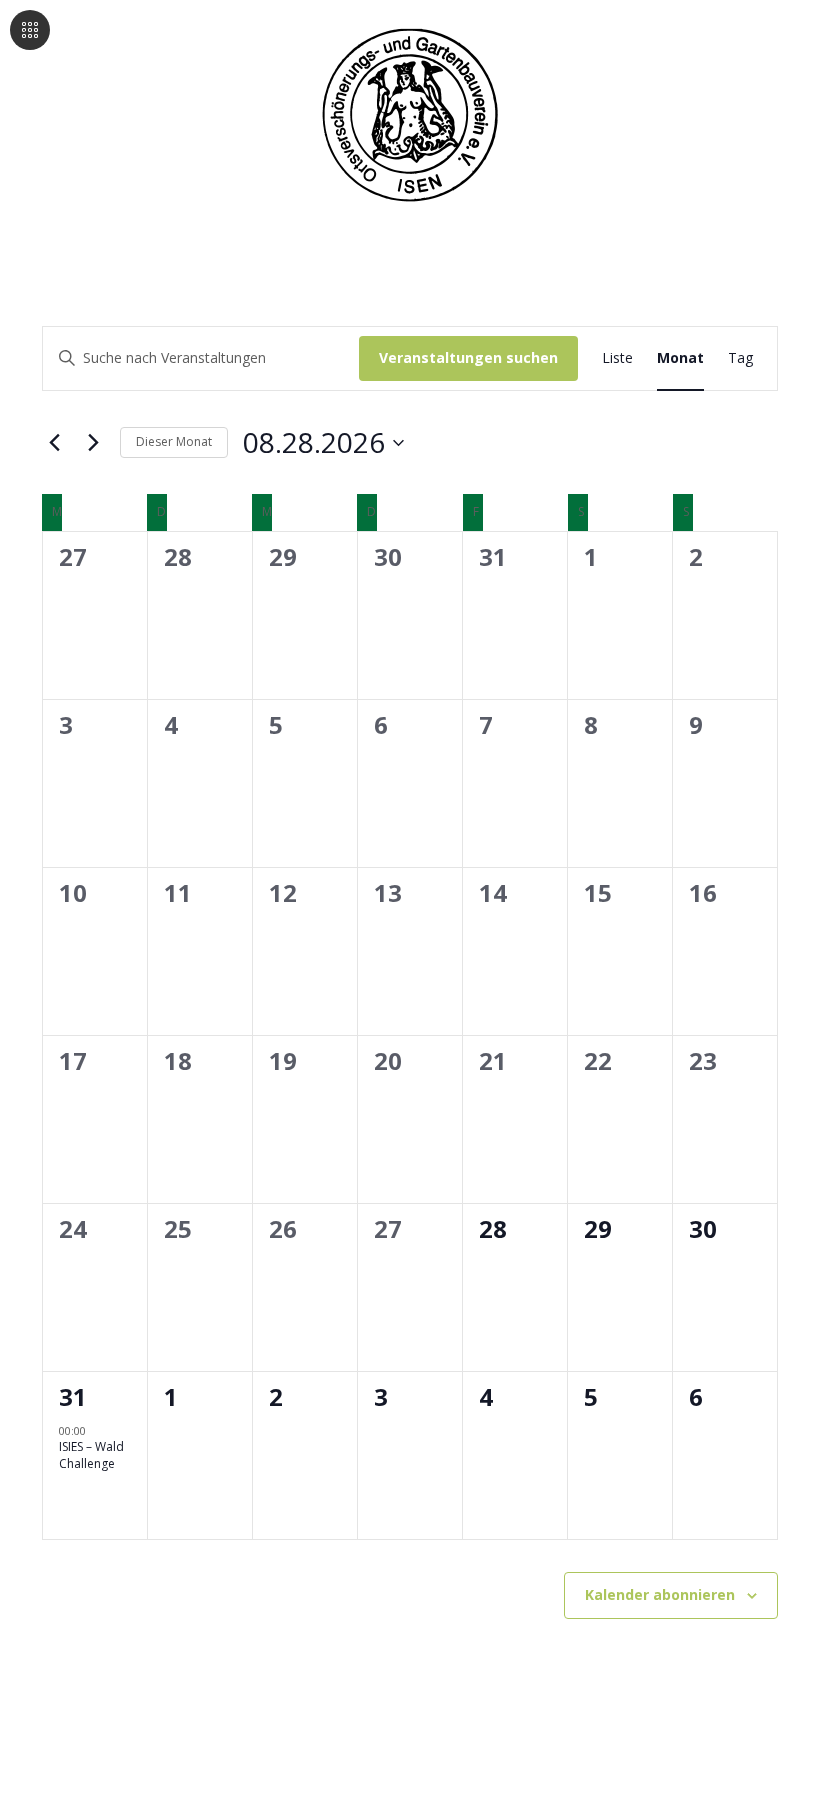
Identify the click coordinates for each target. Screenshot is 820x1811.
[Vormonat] (54, 443)
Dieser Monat (174, 441)
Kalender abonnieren (660, 1594)
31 (73, 1396)
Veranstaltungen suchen (468, 357)
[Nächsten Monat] (93, 443)
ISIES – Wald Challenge (91, 1455)
